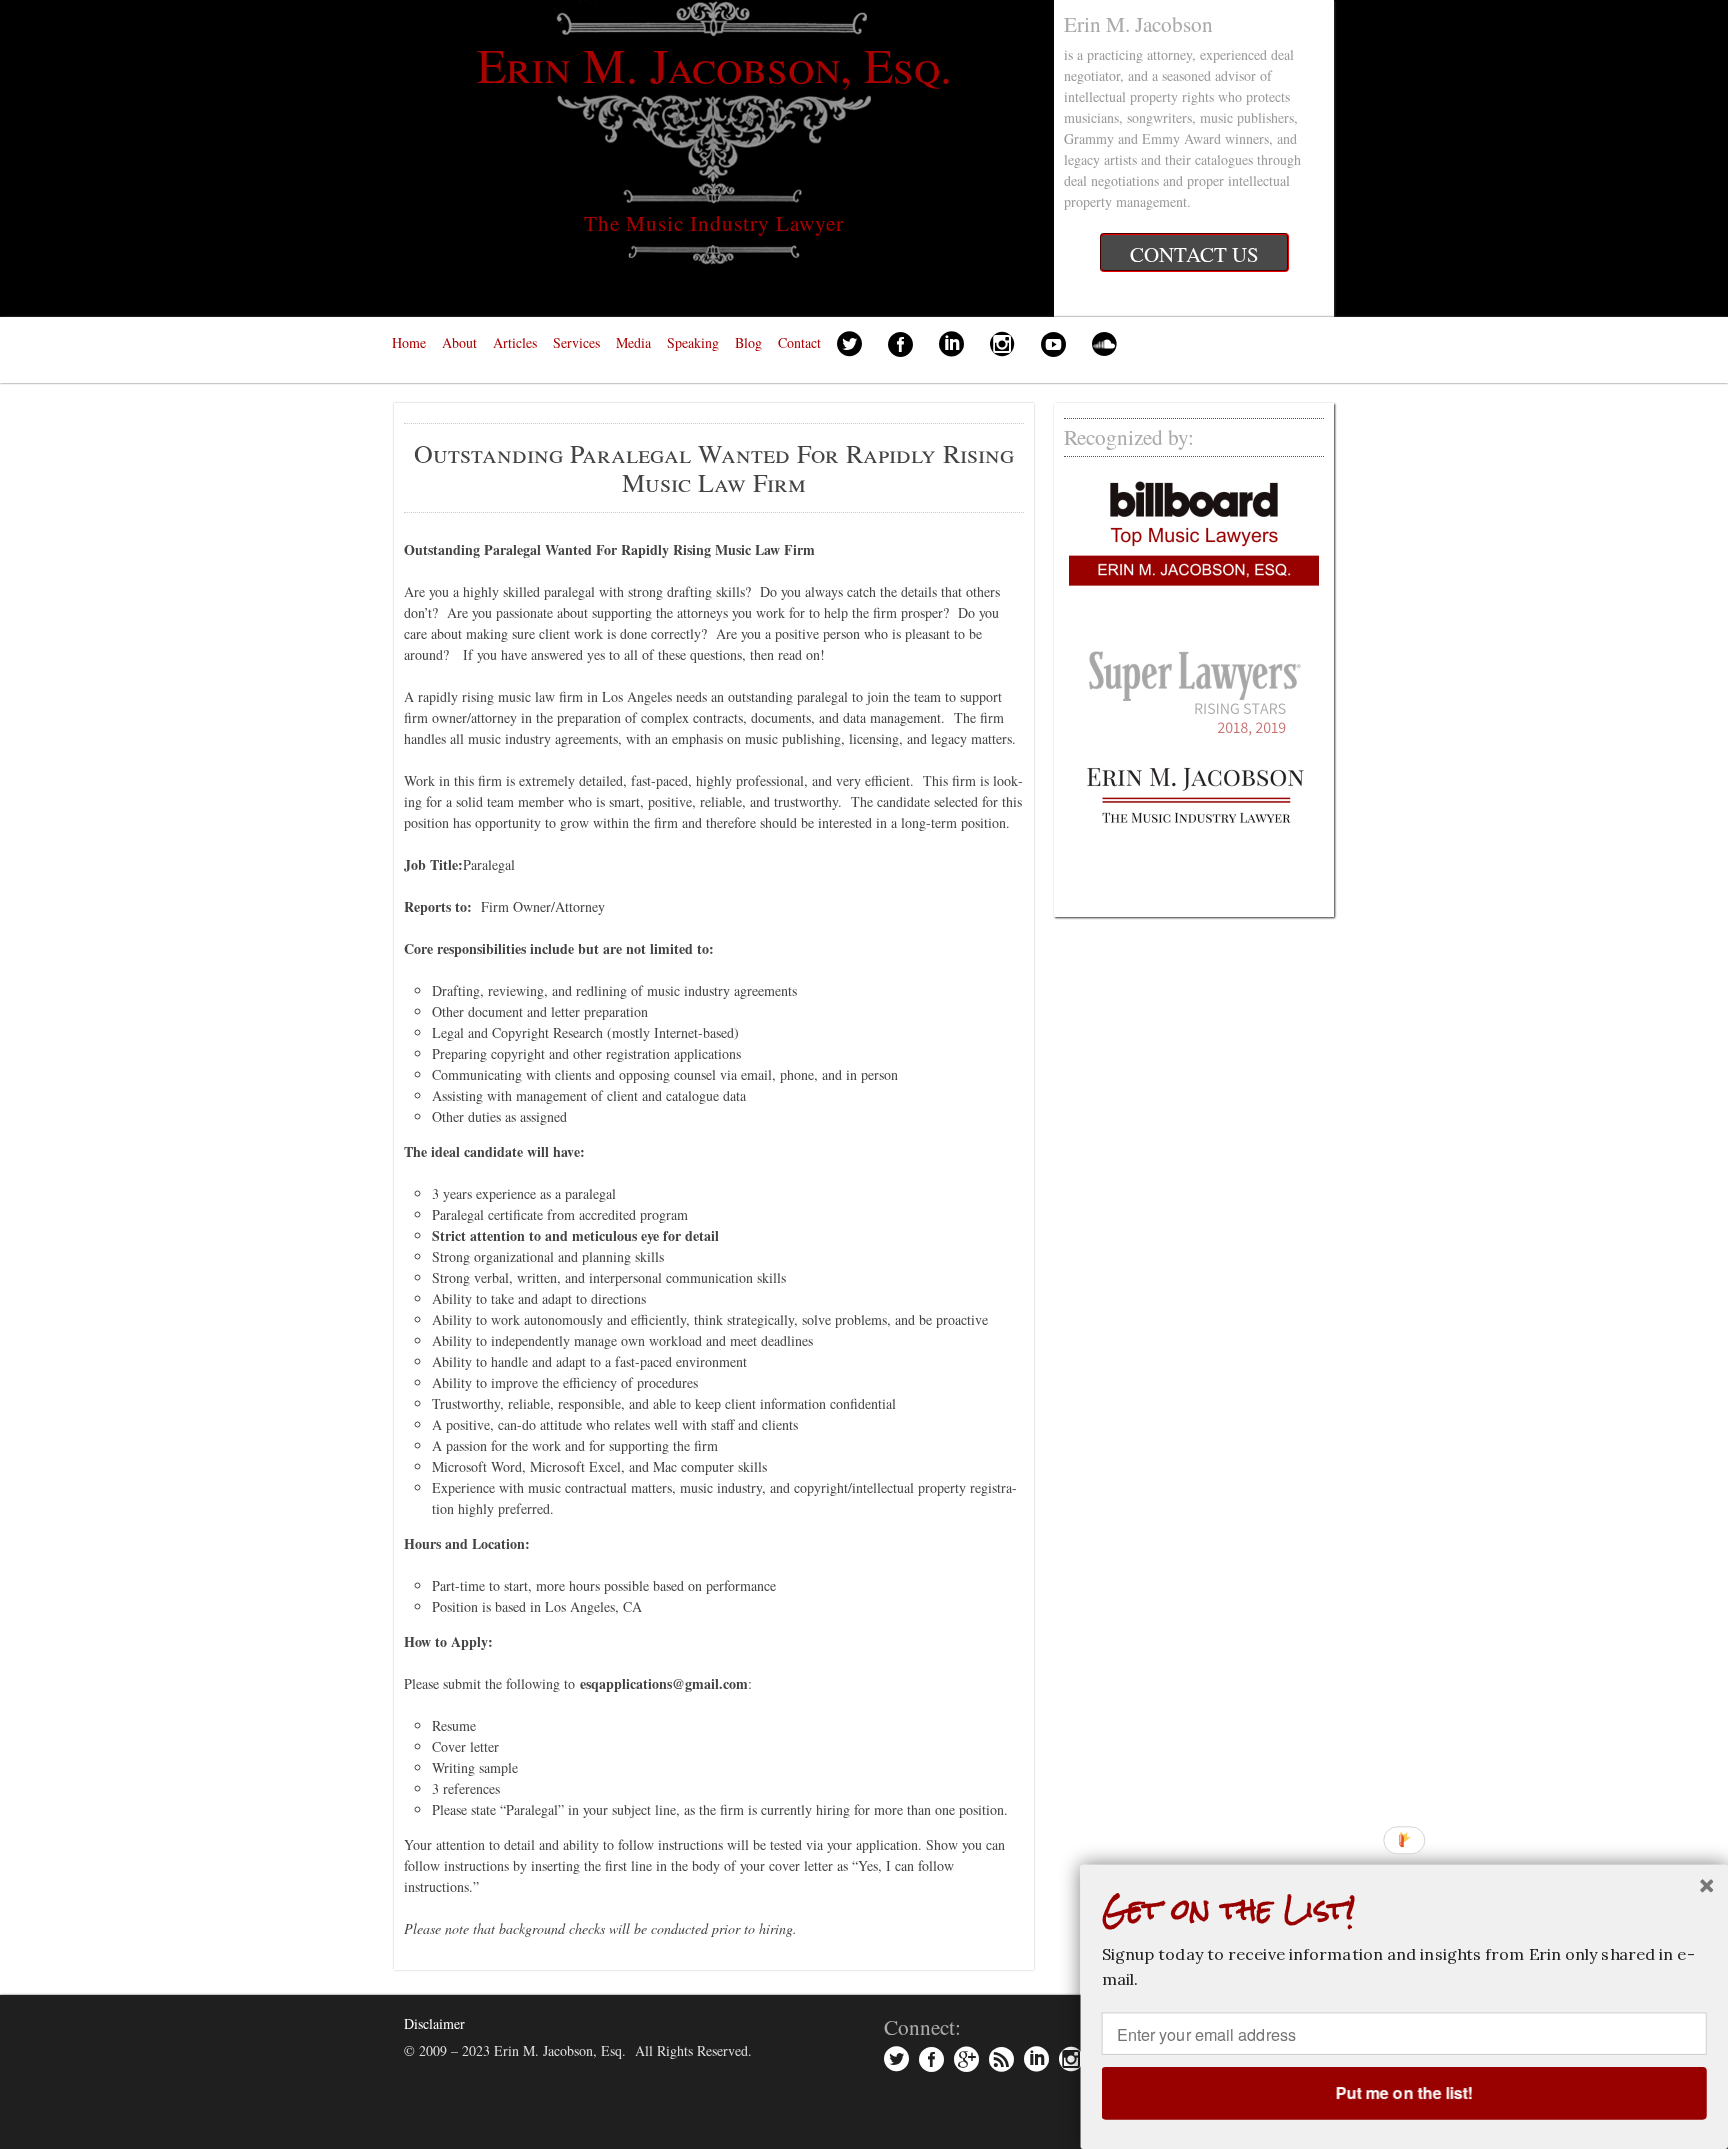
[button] (1404, 1909)
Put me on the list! (1404, 2092)
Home (409, 342)
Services (576, 342)
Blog (748, 342)
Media (633, 342)
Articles (515, 342)
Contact (799, 342)
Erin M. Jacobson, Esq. (714, 64)
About (459, 342)
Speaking (693, 342)
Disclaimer (434, 2023)
